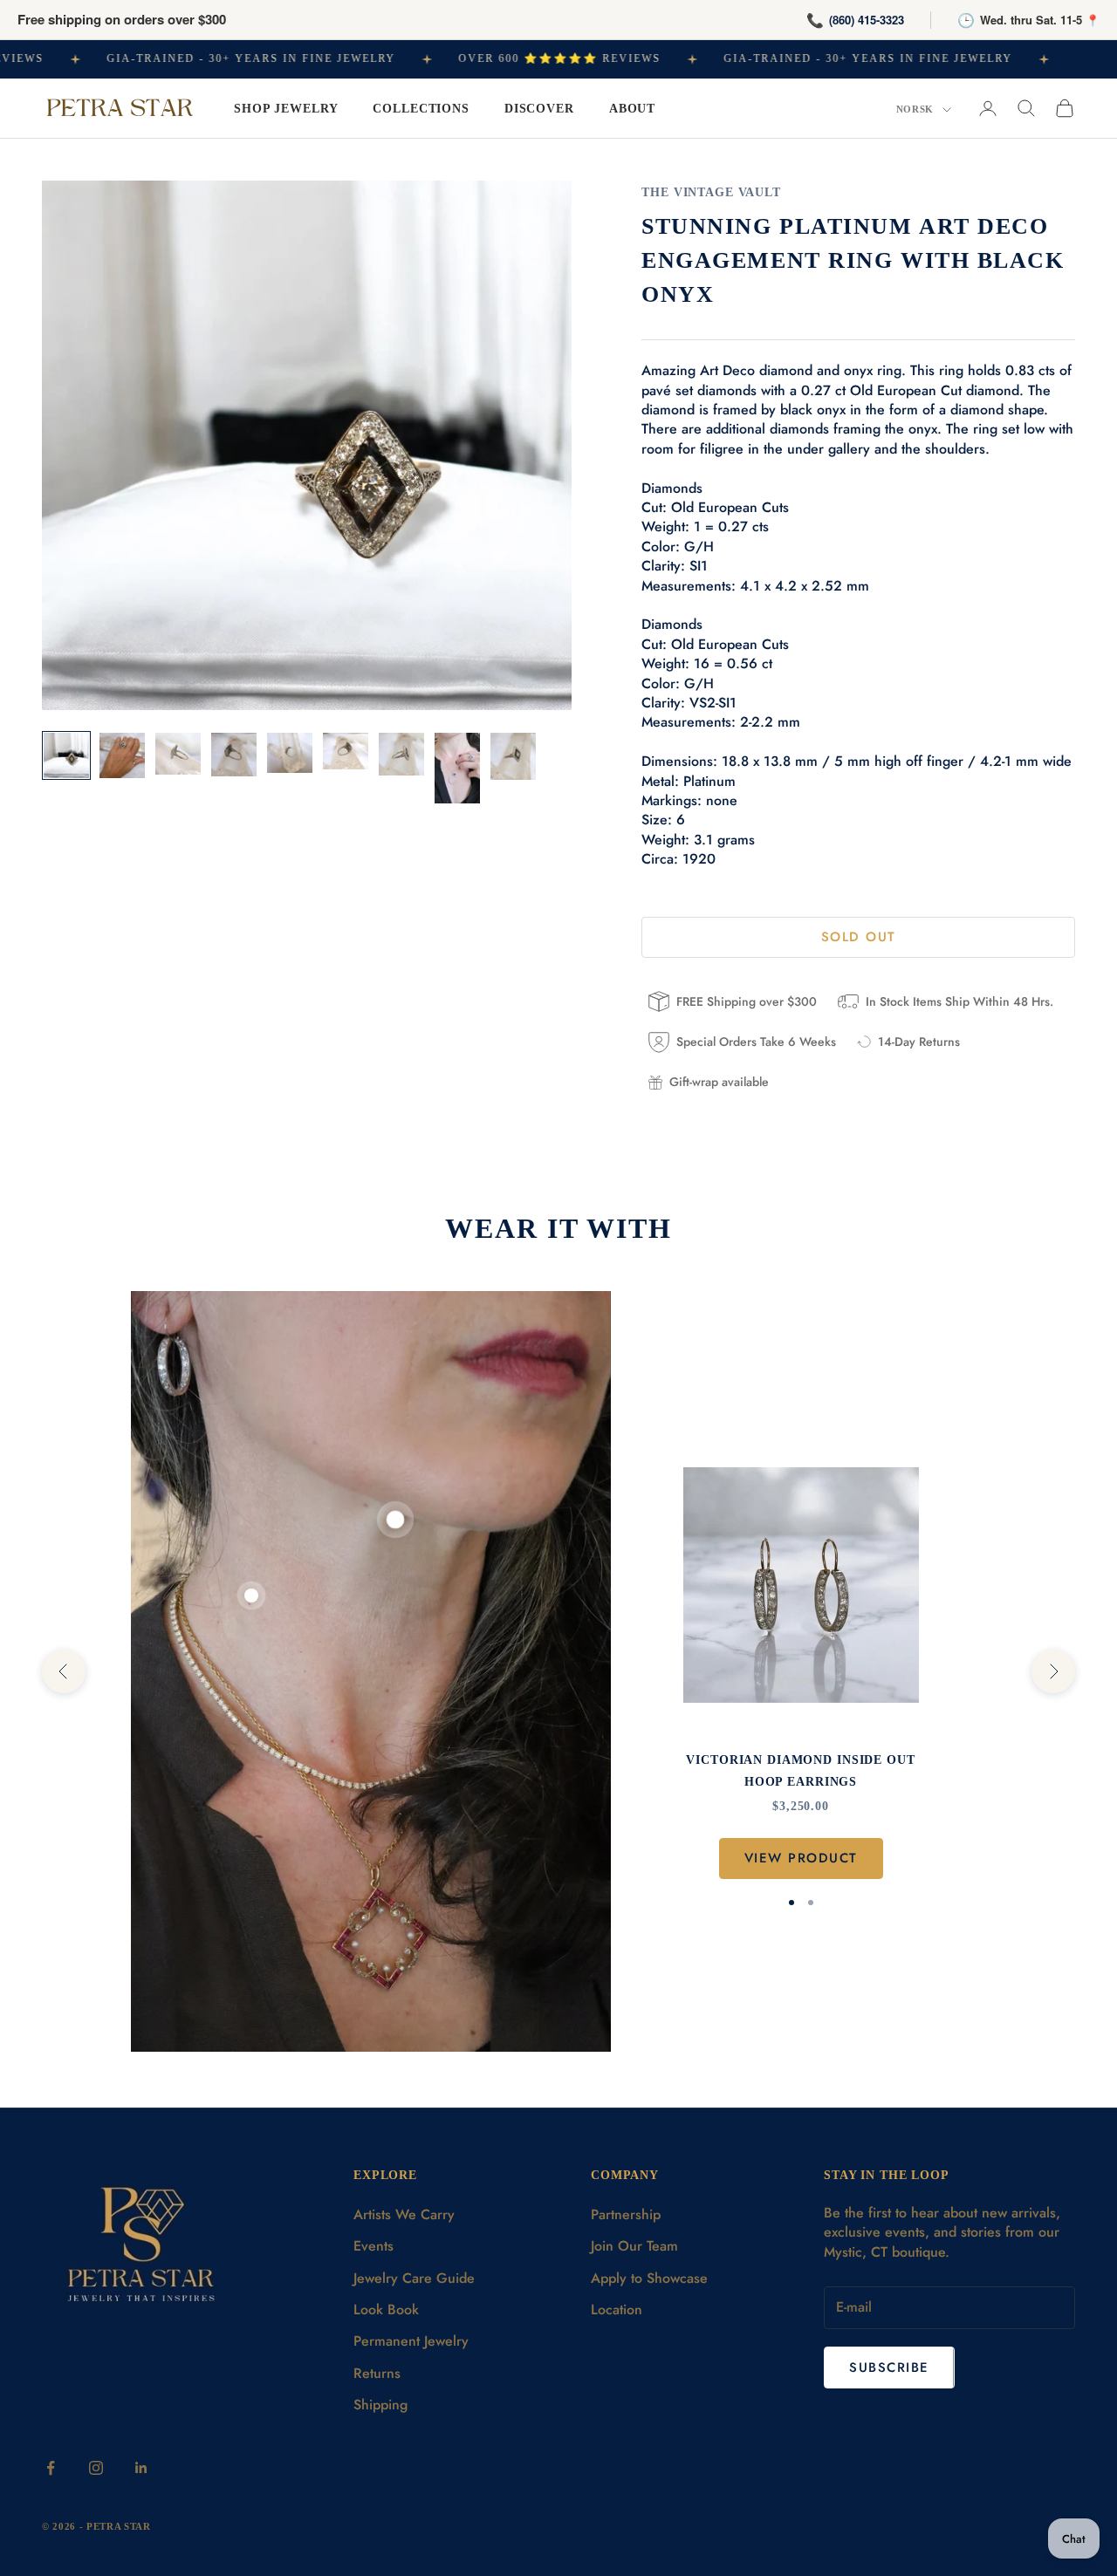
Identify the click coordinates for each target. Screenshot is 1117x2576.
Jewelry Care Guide (414, 2278)
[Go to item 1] (66, 755)
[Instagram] (96, 2468)
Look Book (386, 2310)
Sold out (859, 937)
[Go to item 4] (234, 755)
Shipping (380, 2405)
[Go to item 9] (513, 757)
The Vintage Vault (711, 192)
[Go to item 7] (401, 754)
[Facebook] (51, 2468)
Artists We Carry (404, 2214)
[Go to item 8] (457, 769)
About (632, 108)
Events (373, 2246)
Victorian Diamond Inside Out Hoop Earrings (800, 1770)
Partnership (626, 2214)
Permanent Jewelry (411, 2341)
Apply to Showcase (649, 2278)
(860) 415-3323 (867, 20)
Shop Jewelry (286, 108)
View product (801, 1858)
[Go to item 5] (290, 753)
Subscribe (889, 2368)
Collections (421, 108)
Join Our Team (634, 2246)
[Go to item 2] (122, 755)
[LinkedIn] (141, 2468)
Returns (377, 2373)
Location (617, 2310)
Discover (539, 108)
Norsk (915, 109)
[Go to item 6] (346, 752)
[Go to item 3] (178, 754)
